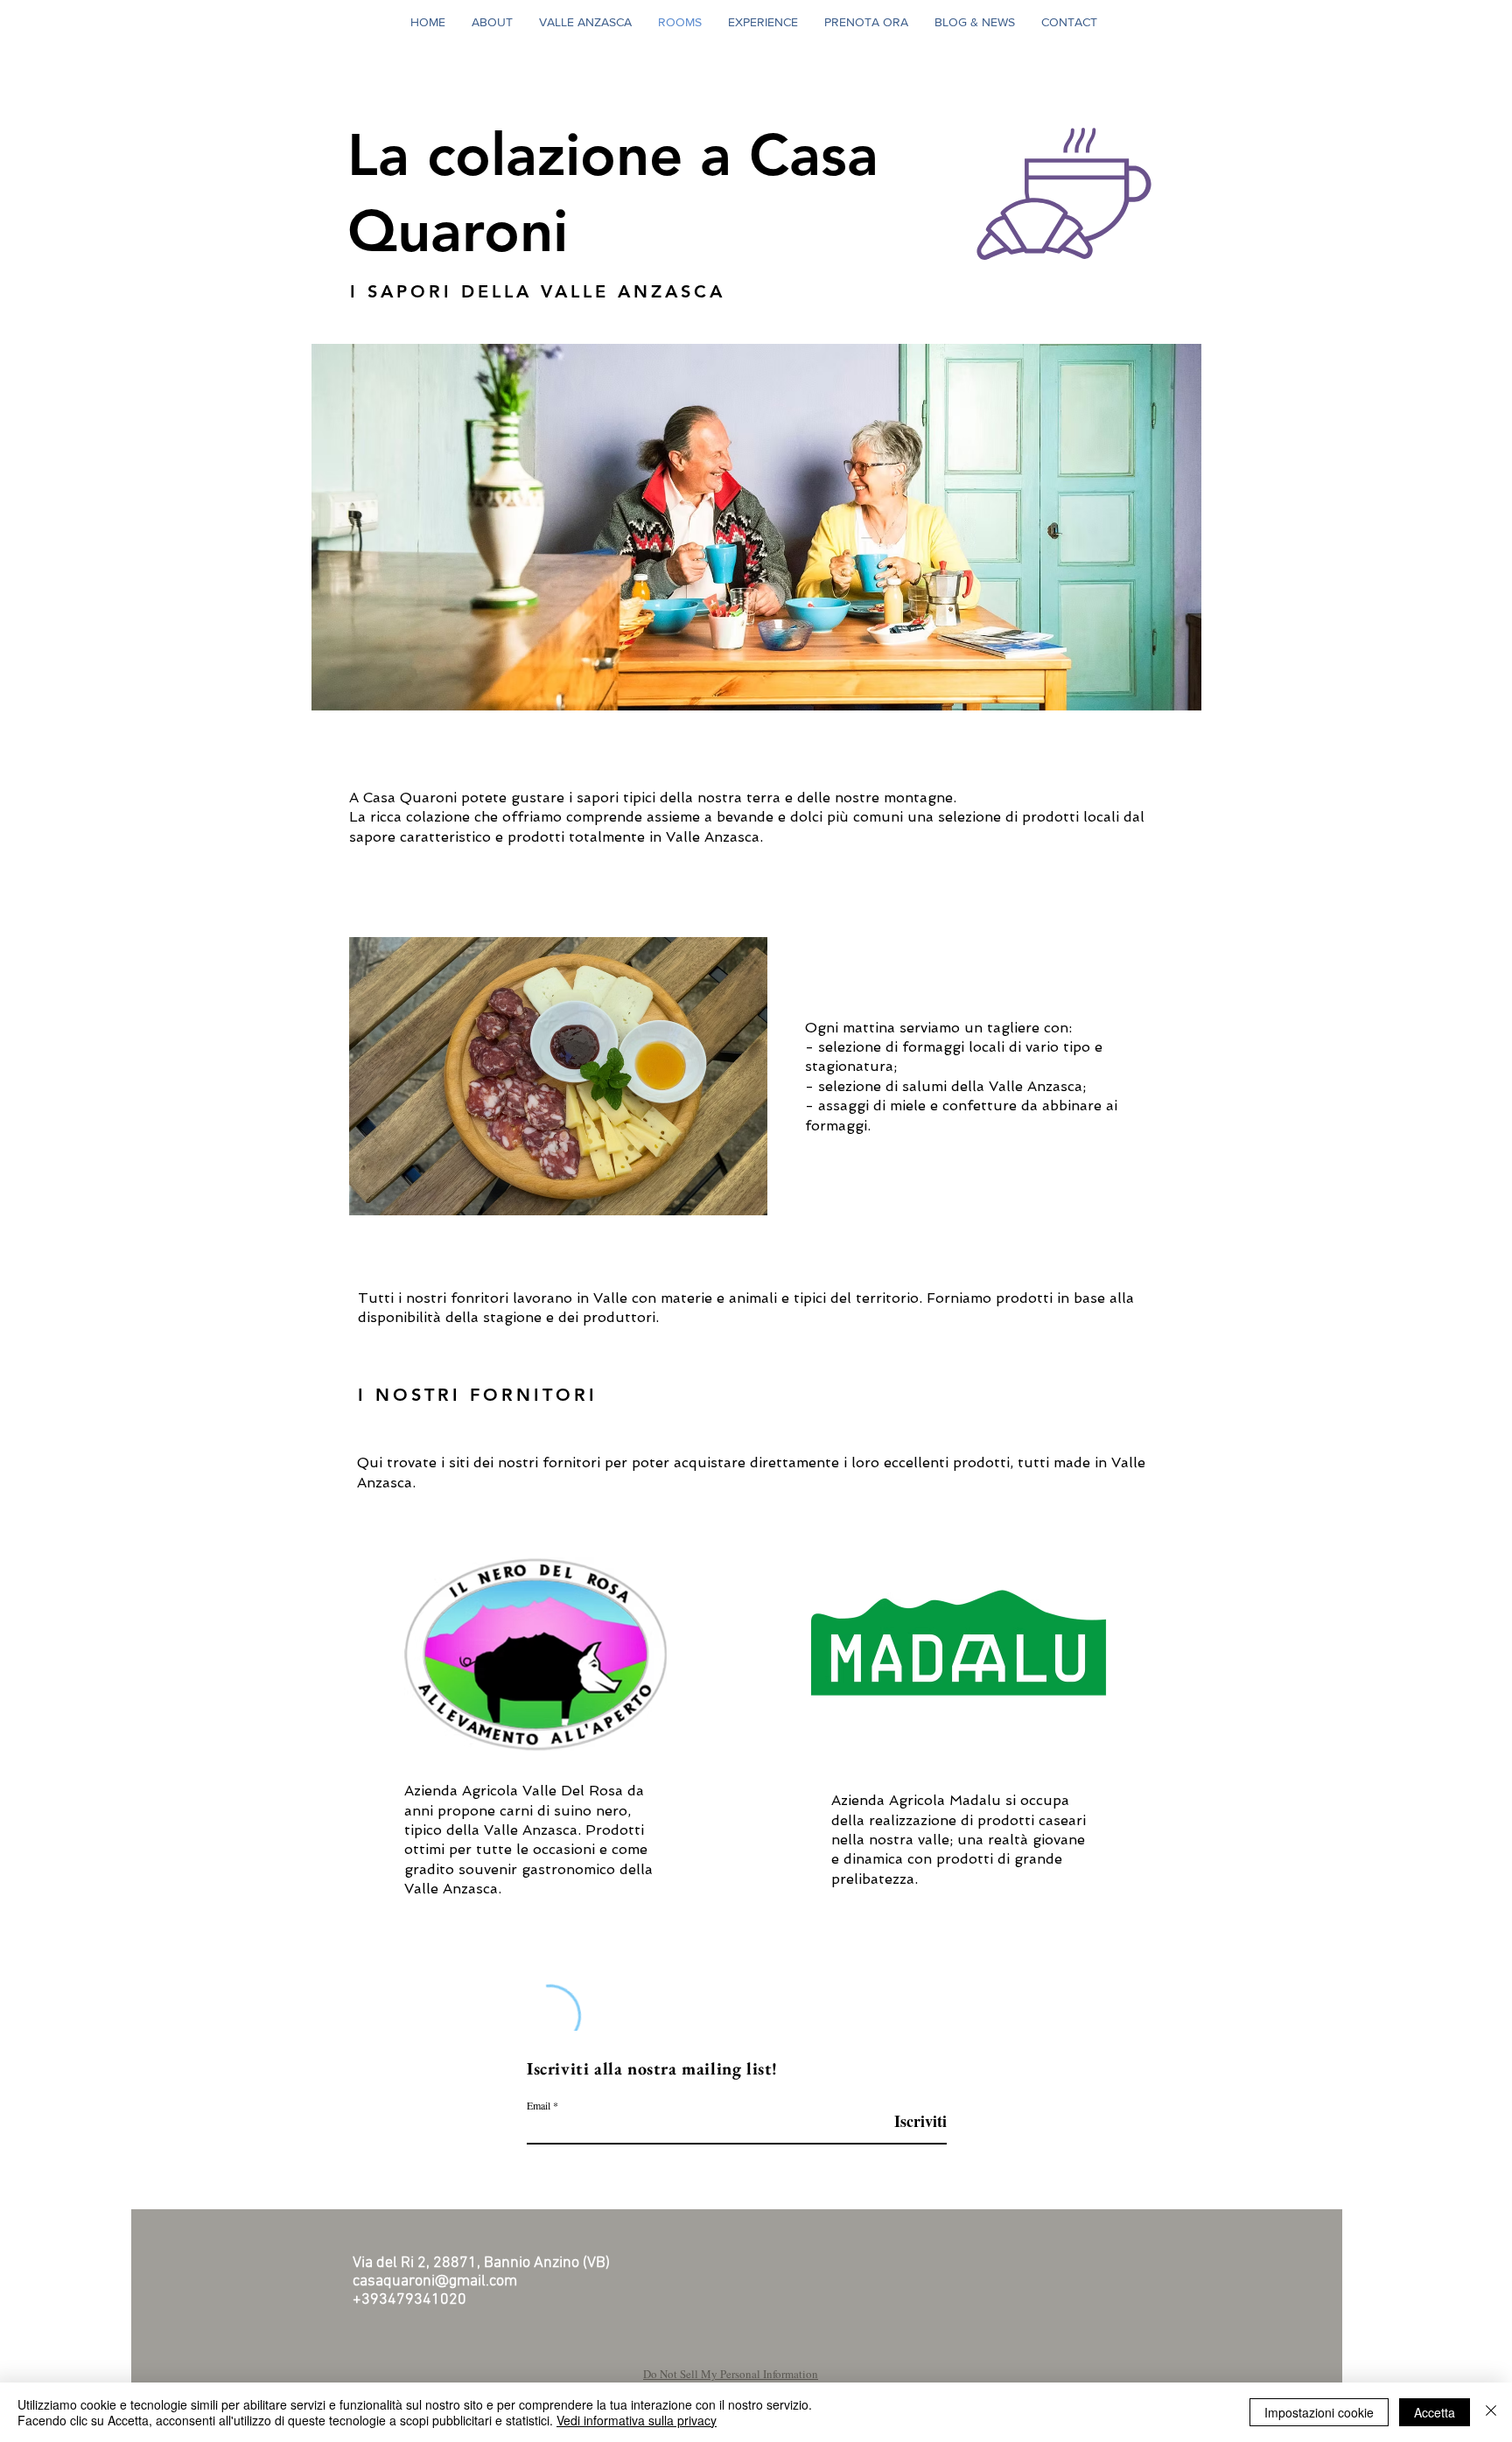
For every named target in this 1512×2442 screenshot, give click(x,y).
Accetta (1435, 2412)
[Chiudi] (1491, 2412)
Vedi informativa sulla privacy (637, 2420)
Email (539, 2105)
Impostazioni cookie (1319, 2412)
